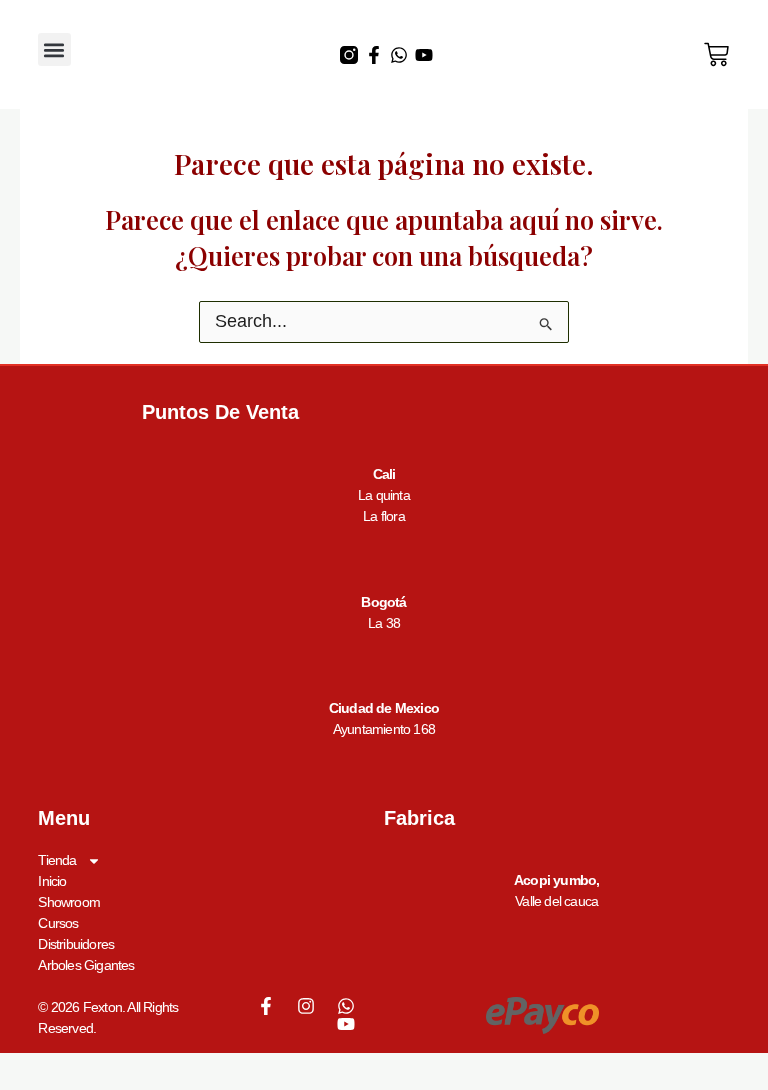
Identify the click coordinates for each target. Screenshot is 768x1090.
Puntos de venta (220, 412)
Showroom (69, 902)
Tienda (57, 860)
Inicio (52, 881)
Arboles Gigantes (86, 965)
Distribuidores (76, 944)
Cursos (58, 923)
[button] (54, 49)
